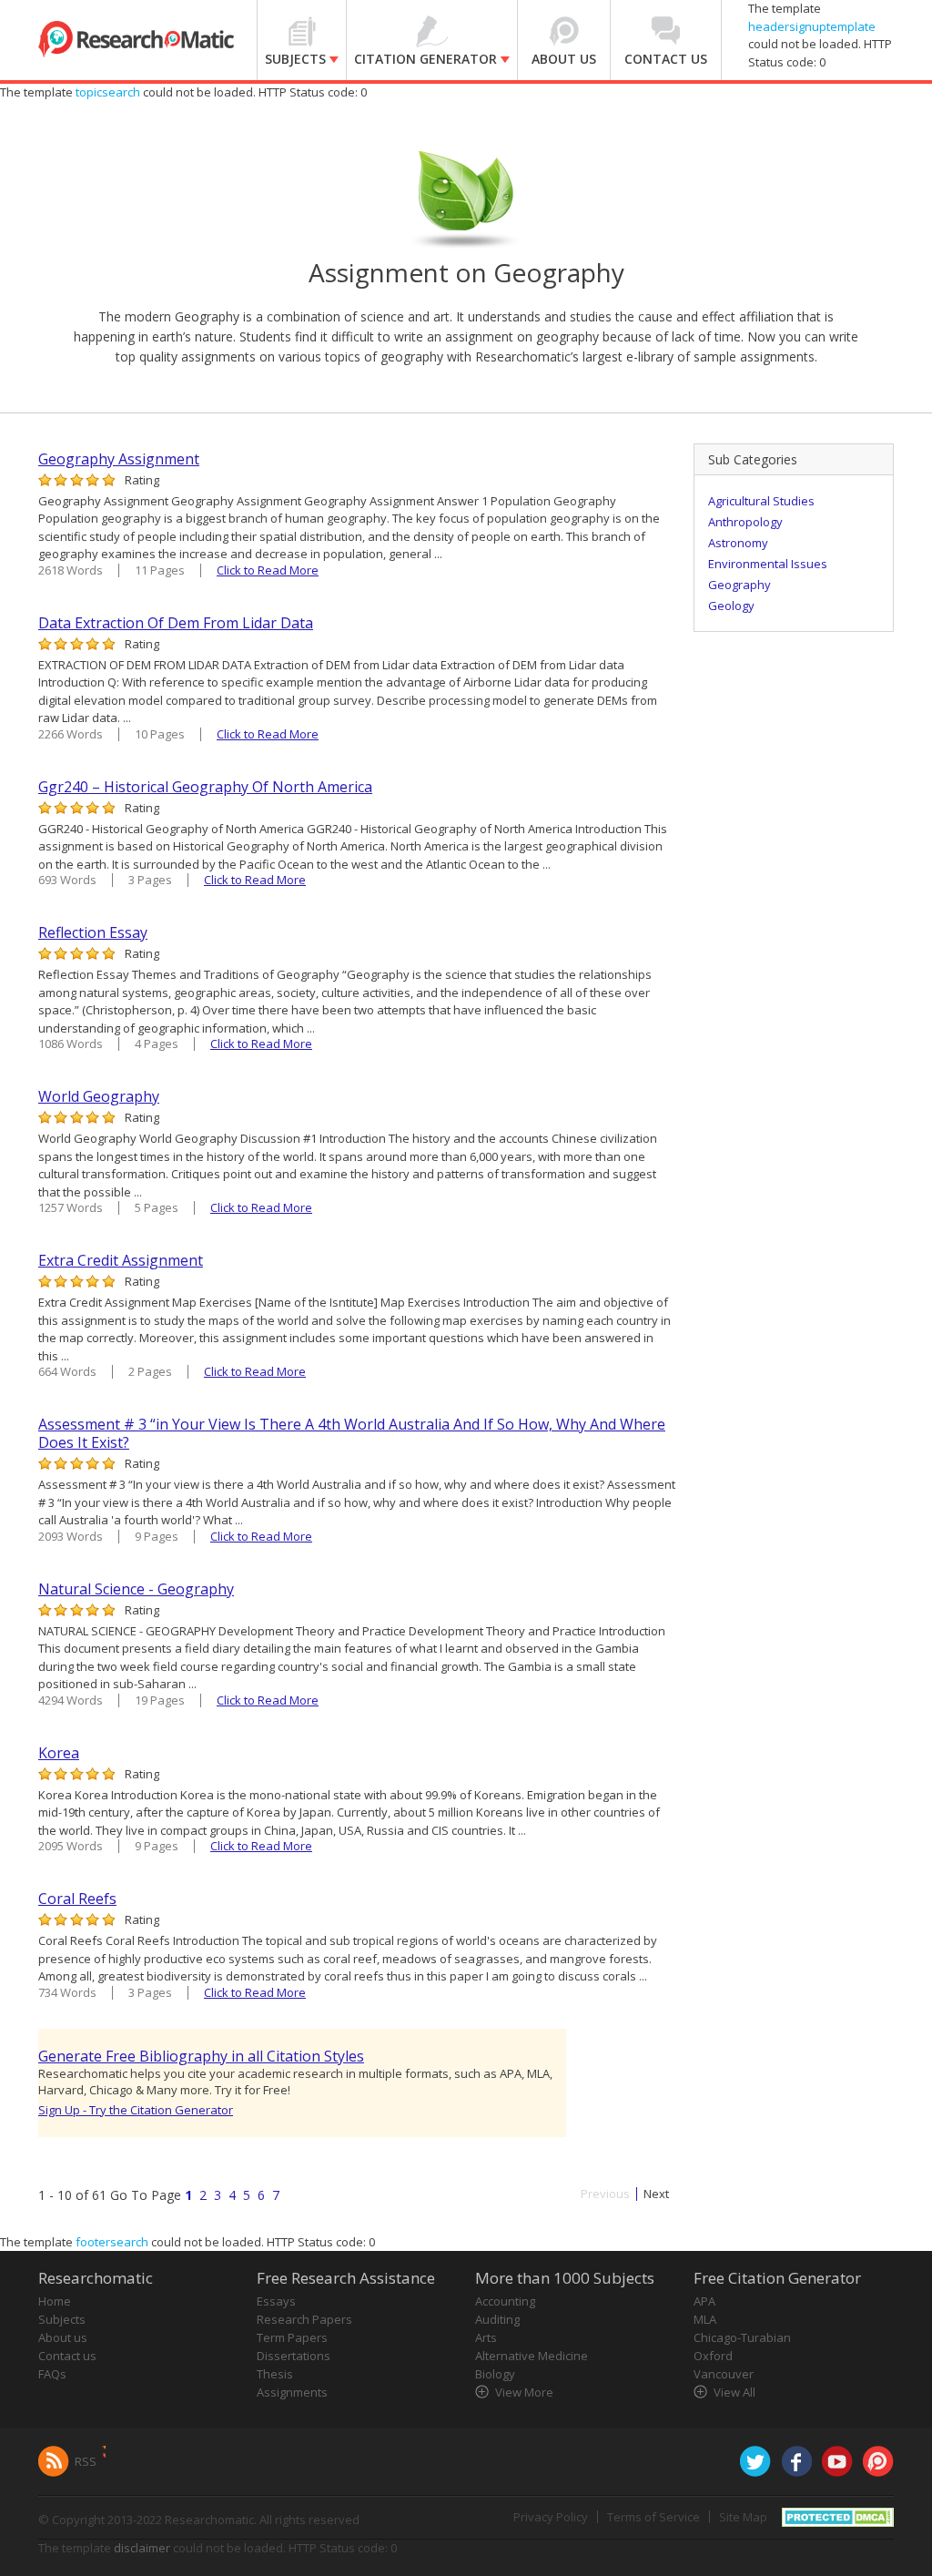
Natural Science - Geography (136, 1589)
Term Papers (292, 2337)
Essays (276, 2301)
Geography (740, 585)
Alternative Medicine (532, 2356)
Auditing (497, 2319)
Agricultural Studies (761, 501)
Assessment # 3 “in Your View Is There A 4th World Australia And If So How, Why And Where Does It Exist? (352, 1433)
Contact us (67, 2356)
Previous (605, 2194)
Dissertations (294, 2356)
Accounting (505, 2301)
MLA (705, 2319)
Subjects (62, 2319)
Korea (59, 1753)
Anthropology (745, 522)
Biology (495, 2374)
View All (734, 2392)
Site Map (743, 2517)
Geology (731, 606)
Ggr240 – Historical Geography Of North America (205, 787)
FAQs (52, 2374)
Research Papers (304, 2319)
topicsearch (108, 92)
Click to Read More (268, 570)
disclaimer (142, 2548)
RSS (86, 2461)
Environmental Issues (768, 564)
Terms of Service (653, 2517)
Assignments (292, 2392)
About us (63, 2337)
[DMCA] (838, 2516)
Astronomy (738, 543)
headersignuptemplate (812, 26)
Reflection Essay (93, 932)
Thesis (275, 2374)
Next (656, 2194)
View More (524, 2392)
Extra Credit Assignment (121, 1260)
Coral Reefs (77, 1899)
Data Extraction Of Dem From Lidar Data (176, 623)
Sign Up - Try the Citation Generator (136, 2110)
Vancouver (724, 2374)
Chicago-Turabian (742, 2337)
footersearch (112, 2242)
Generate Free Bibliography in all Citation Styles (201, 2056)
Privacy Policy (551, 2517)
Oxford (713, 2356)
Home (55, 2301)
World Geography (99, 1096)
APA (704, 2301)
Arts (486, 2337)
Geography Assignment (119, 459)
